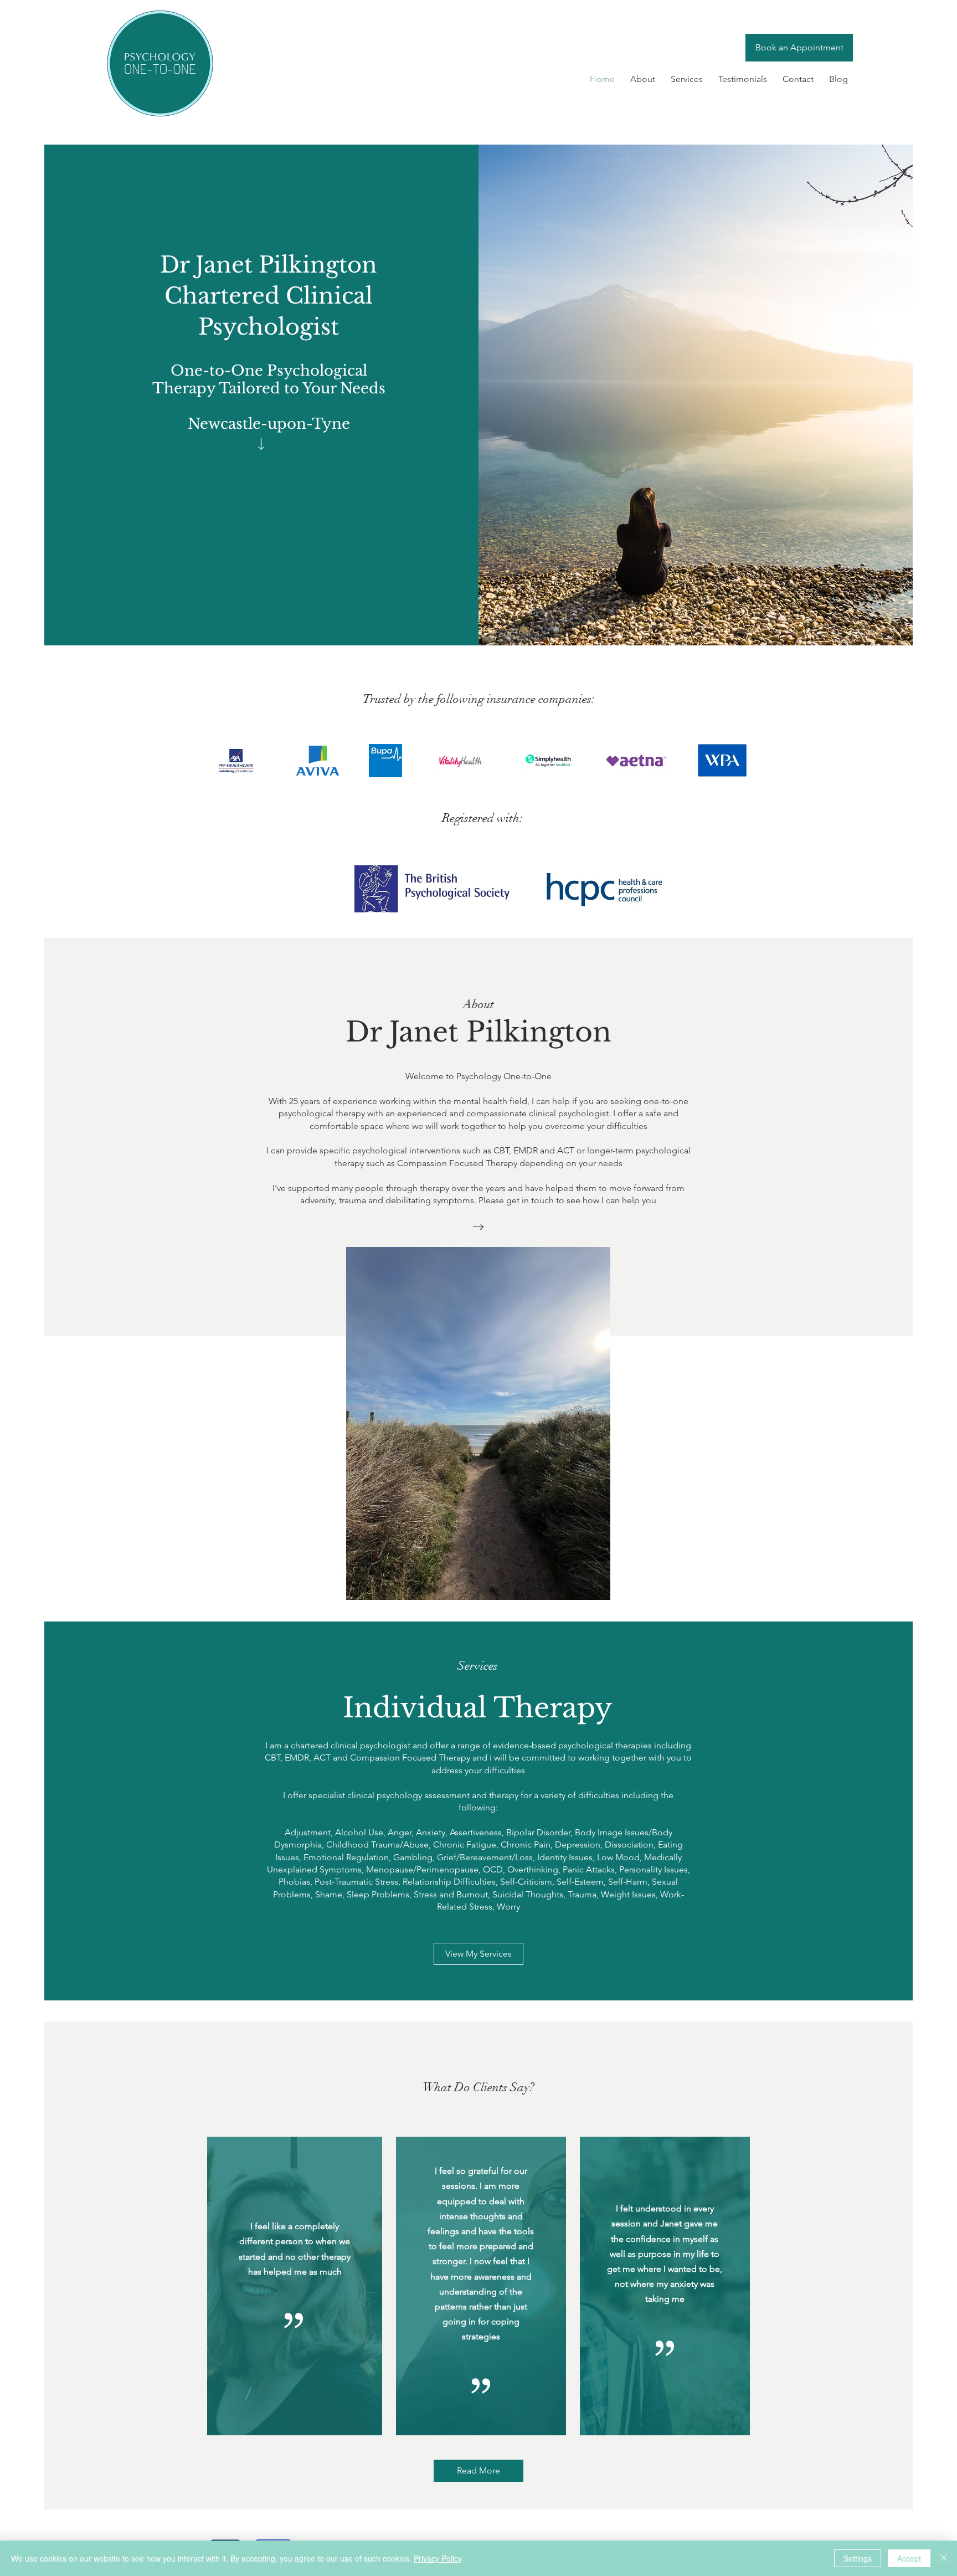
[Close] (944, 2558)
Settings (858, 2558)
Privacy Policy (438, 2558)
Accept (909, 2558)
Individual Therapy (477, 1708)
